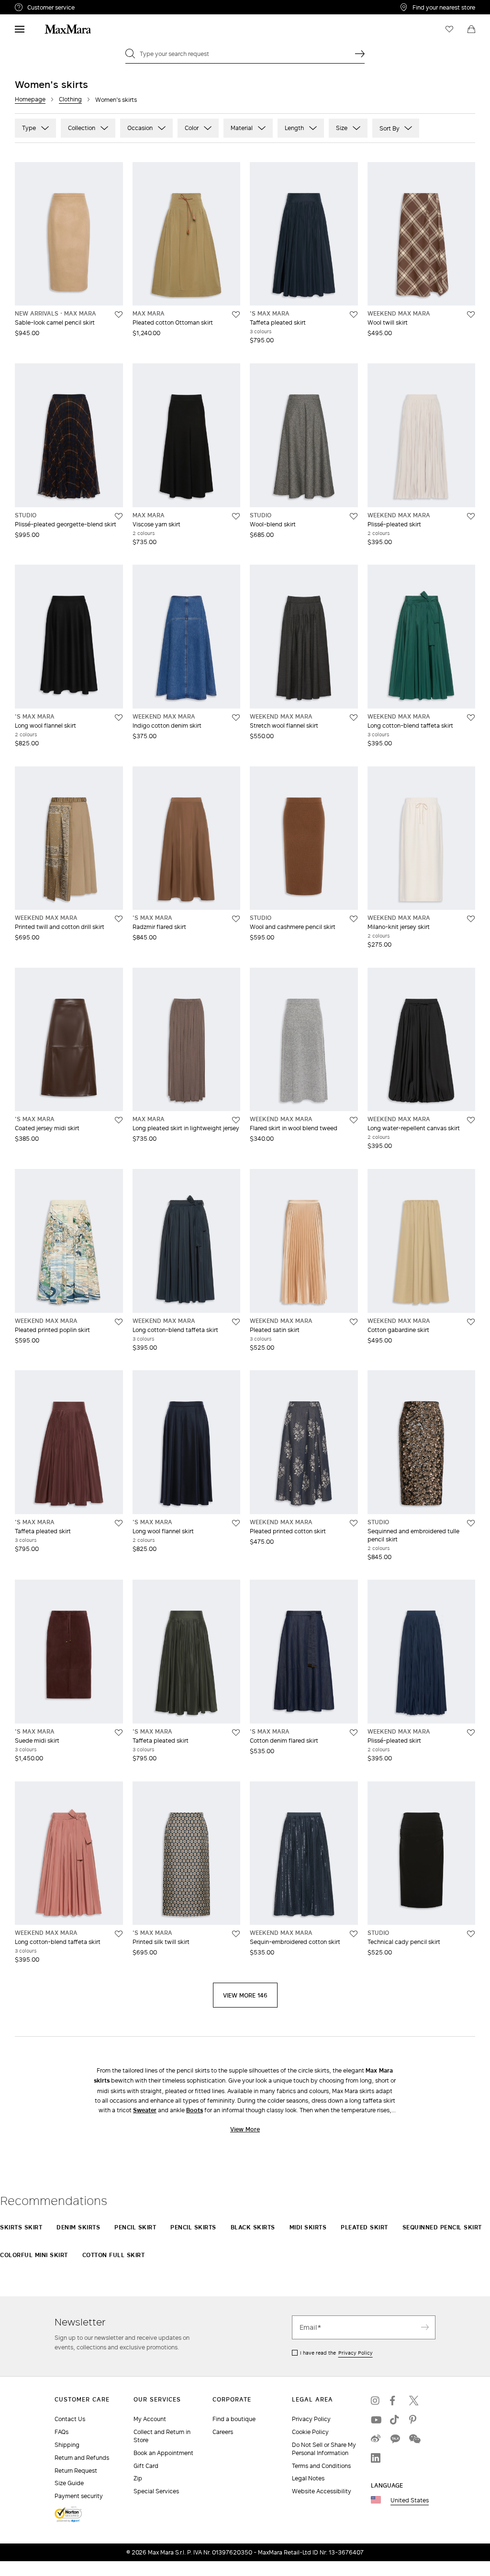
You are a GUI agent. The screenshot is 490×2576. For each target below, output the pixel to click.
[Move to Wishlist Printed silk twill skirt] (236, 1934)
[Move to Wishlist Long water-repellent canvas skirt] (471, 1120)
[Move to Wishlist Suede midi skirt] (119, 1733)
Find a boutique (234, 2419)
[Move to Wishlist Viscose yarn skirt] (236, 516)
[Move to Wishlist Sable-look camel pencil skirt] (119, 315)
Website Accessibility (322, 2491)
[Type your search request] (360, 54)
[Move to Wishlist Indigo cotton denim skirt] (236, 718)
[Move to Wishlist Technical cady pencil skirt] (471, 1934)
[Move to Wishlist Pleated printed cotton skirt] (354, 1523)
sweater (145, 2110)
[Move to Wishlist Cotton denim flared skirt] (354, 1733)
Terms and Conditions (321, 2466)
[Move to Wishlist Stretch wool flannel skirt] (354, 718)
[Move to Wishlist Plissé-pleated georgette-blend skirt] (119, 516)
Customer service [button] (90, 9)
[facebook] (395, 2401)
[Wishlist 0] (449, 29)
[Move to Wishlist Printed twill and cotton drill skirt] (119, 919)
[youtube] (376, 2420)
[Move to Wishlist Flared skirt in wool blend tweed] (354, 1120)
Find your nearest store (444, 7)
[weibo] (376, 2439)
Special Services (156, 2491)
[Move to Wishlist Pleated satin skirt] (354, 1322)
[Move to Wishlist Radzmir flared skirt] (236, 919)
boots (195, 2110)
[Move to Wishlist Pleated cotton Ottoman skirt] (236, 315)
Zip (138, 2478)
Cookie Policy (310, 2432)
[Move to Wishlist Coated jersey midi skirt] (119, 1120)
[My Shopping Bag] (471, 29)
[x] (414, 2401)
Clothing (70, 99)
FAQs (61, 2432)
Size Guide (69, 2483)
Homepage (30, 99)
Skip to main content (36, 5)
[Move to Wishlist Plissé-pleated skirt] (471, 516)
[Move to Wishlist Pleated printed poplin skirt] (119, 1322)
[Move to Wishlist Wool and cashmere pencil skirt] (354, 919)
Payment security (79, 2496)
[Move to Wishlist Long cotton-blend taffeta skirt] (471, 718)
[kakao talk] (395, 2439)
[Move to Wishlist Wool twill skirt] (471, 315)
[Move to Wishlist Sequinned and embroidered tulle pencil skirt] (471, 1523)
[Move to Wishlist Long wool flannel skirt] (119, 718)
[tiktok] (395, 2420)
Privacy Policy (356, 2353)
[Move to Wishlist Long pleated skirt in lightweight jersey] (236, 1120)
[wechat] (414, 2439)
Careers (223, 2432)
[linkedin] (376, 2458)
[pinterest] (414, 2420)
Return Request (76, 2471)
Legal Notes (308, 2478)
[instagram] (376, 2401)
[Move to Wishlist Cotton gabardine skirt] (471, 1322)
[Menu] (20, 29)
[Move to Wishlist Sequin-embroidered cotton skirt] (354, 1934)
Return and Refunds (82, 2458)
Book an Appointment (163, 2453)
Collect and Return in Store (162, 2436)
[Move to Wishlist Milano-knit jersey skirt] (471, 919)
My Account (150, 2419)
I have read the (336, 2353)
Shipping (67, 2445)
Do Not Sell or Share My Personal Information (324, 2449)
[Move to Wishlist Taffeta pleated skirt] (354, 315)
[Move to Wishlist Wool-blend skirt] (354, 516)
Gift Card (146, 2466)
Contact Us (70, 2419)
